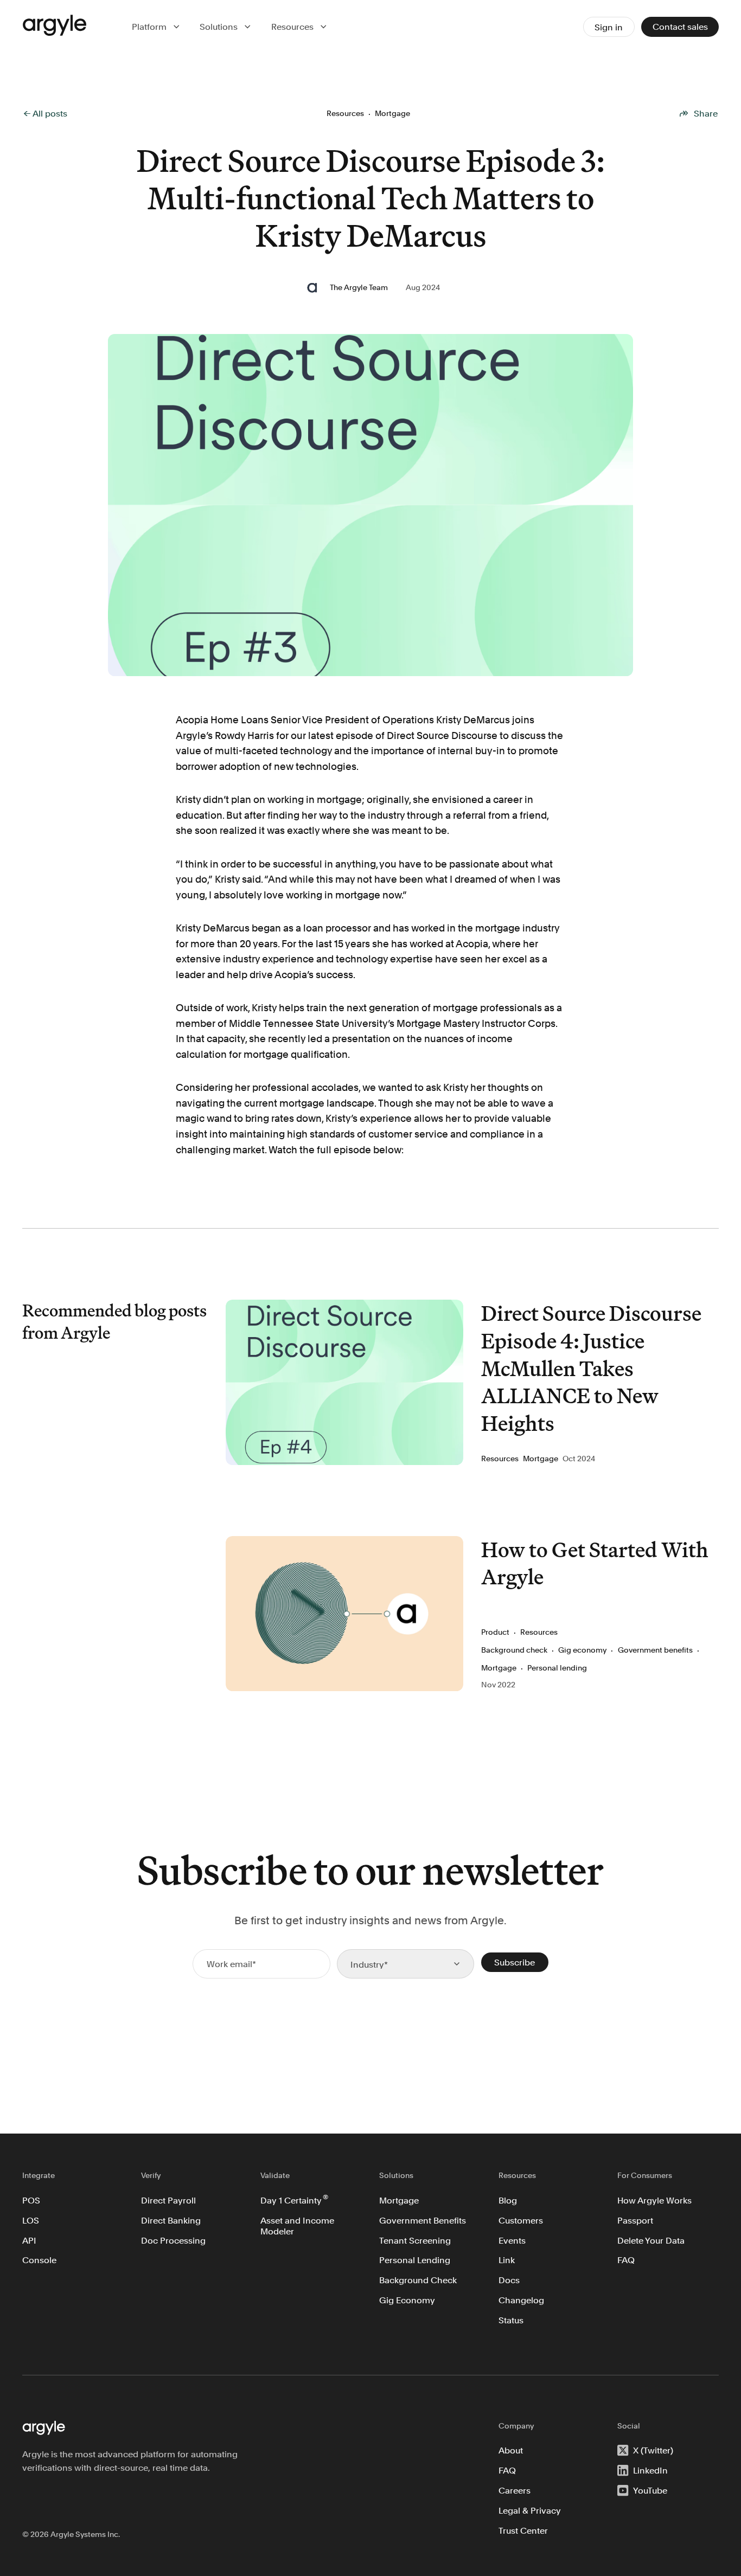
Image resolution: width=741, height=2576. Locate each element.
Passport (635, 2220)
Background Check (418, 2280)
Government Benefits (423, 2220)
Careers (515, 2490)
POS (31, 2200)
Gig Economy (407, 2300)
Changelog (521, 2300)
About (511, 2450)
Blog (508, 2200)
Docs (509, 2280)
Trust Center (523, 2530)
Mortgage (399, 2200)
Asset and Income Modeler (298, 2226)
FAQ (626, 2260)
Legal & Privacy (530, 2510)
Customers (521, 2220)
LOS (31, 2220)
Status (511, 2320)
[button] (157, 27)
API (29, 2240)
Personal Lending (415, 2260)
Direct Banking (171, 2220)
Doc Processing (173, 2240)
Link (507, 2260)
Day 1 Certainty (294, 2199)
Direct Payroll (168, 2200)
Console (39, 2260)
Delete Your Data (651, 2240)
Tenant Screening (415, 2240)
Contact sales (680, 27)
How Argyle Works (654, 2200)
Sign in (609, 27)
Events (512, 2240)
